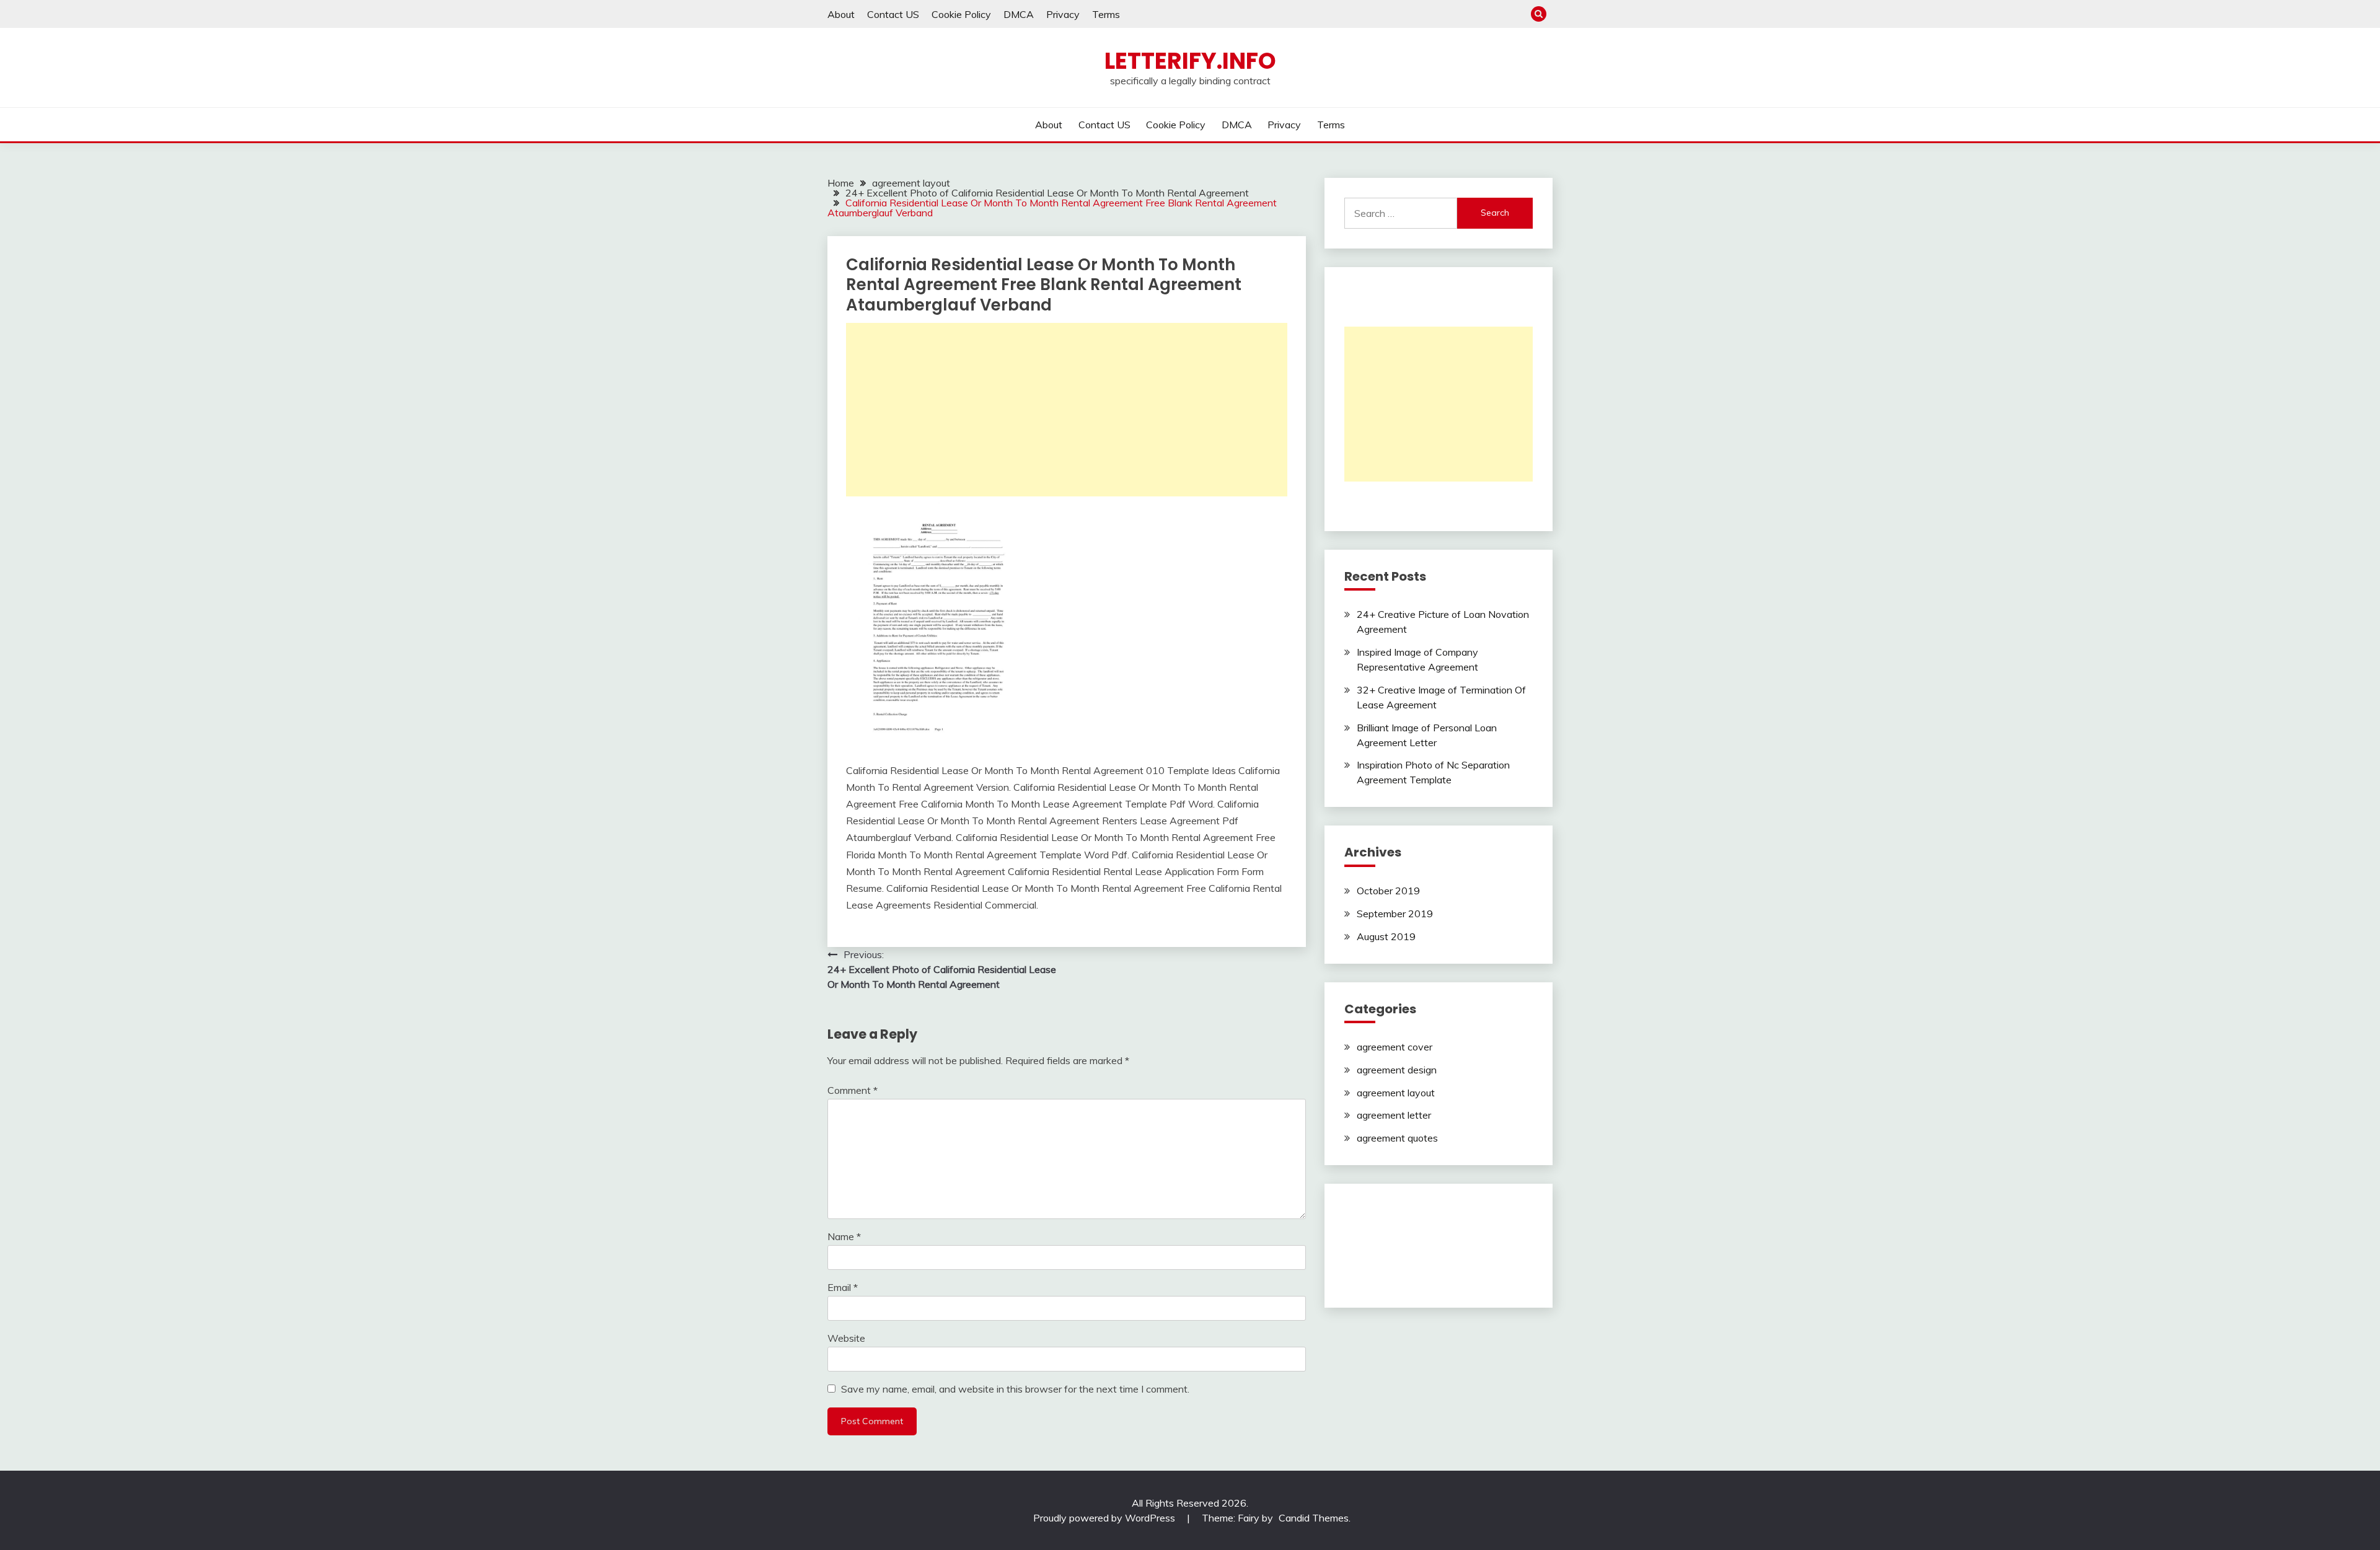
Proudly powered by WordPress (1105, 1518)
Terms (1106, 14)
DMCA (1019, 14)
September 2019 (1395, 914)
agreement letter (1394, 1115)
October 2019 (1388, 891)
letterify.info (1190, 61)
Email (843, 1287)
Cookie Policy (961, 14)
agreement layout (1396, 1093)
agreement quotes (1397, 1138)
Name (844, 1236)
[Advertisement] (1067, 410)
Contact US (893, 14)
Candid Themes (1314, 1518)
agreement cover (1395, 1047)
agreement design (1397, 1070)
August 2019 (1386, 936)
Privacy (1063, 14)
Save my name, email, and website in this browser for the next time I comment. (1015, 1389)
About (841, 14)
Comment (853, 1090)
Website (846, 1338)
